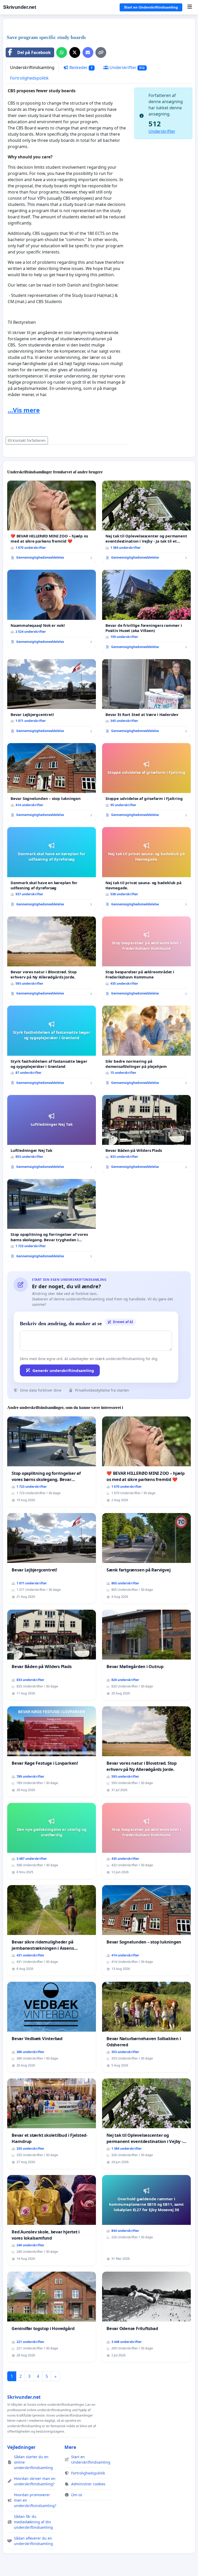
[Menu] (190, 7)
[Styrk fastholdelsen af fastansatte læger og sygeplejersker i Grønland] (52, 1047)
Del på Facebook (34, 52)
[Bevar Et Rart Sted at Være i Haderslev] (146, 698)
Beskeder (80, 67)
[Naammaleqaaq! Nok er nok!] (52, 609)
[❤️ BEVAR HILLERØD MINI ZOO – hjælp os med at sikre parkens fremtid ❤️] (52, 522)
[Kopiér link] (101, 52)
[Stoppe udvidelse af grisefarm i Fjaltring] (146, 782)
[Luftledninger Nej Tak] (52, 1134)
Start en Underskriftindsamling (151, 7)
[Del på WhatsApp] (62, 52)
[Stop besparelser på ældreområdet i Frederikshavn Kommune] (146, 958)
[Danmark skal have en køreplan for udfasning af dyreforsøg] (52, 869)
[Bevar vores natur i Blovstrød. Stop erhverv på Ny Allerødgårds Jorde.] (52, 958)
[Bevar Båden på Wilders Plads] (146, 1134)
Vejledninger (21, 2447)
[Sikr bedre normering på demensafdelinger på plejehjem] (146, 1047)
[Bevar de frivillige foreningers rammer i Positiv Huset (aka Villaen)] (146, 611)
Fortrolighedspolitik (29, 78)
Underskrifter (127, 67)
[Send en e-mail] (88, 52)
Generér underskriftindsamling (63, 1370)
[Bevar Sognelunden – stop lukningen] (52, 782)
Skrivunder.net (19, 7)
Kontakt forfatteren (29, 440)
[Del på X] (75, 52)
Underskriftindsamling (32, 67)
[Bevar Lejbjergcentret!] (52, 698)
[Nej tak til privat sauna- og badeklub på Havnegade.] (146, 869)
